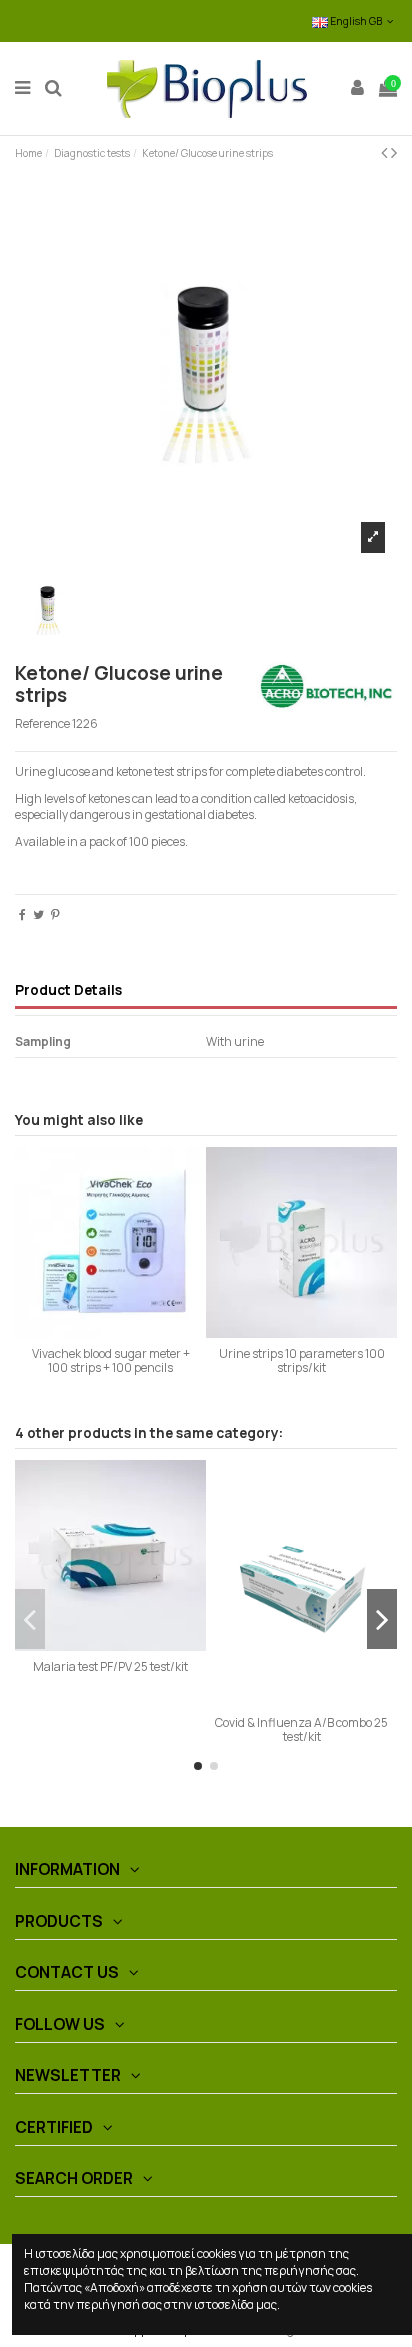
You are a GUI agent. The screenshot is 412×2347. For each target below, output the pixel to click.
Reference (42, 724)
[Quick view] (111, 1332)
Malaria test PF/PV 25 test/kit (110, 1666)
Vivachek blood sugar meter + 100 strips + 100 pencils (111, 1360)
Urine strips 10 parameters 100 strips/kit (302, 1360)
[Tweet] (38, 914)
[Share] (22, 914)
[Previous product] (386, 152)
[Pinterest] (55, 914)
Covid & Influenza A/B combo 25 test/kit (301, 1729)
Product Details (68, 990)
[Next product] (394, 152)
